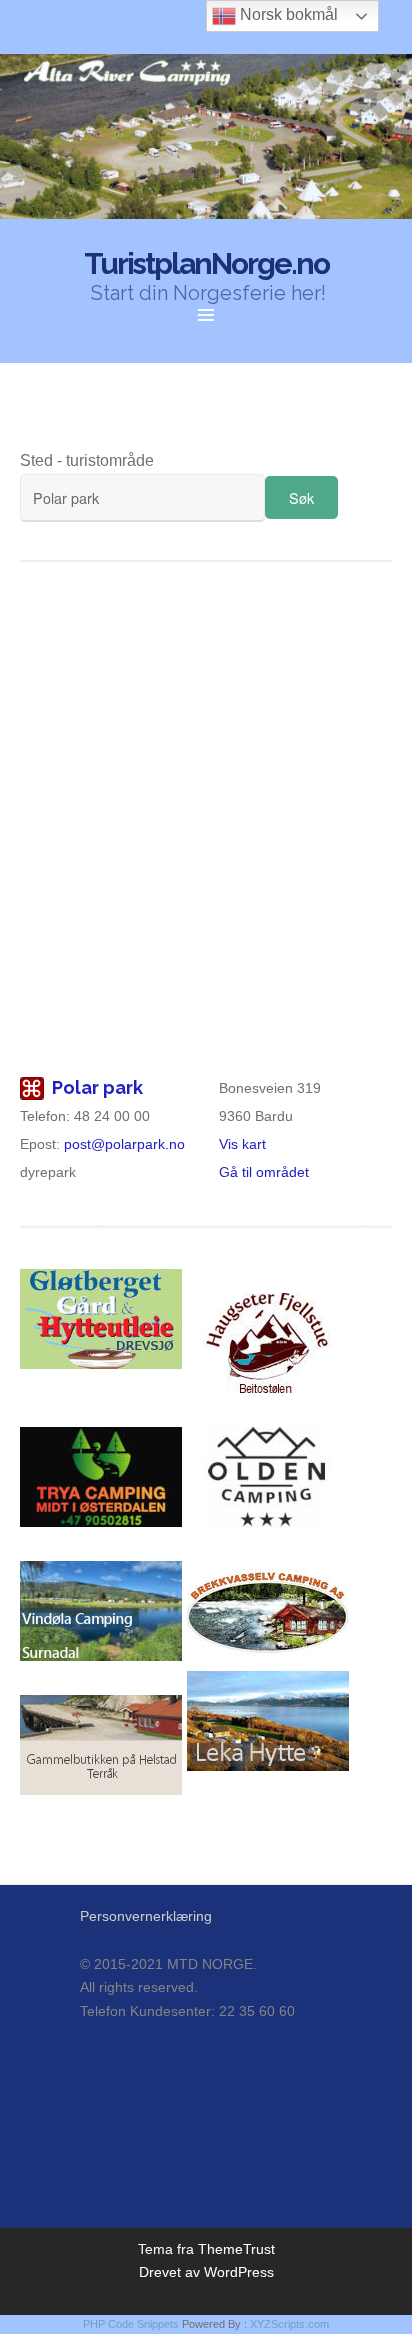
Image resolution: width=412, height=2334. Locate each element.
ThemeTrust (236, 2249)
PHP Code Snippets (131, 2324)
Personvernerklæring (146, 1916)
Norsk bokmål (287, 14)
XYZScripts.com (289, 2324)
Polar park (97, 1087)
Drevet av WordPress (206, 2272)
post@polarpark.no (124, 1144)
